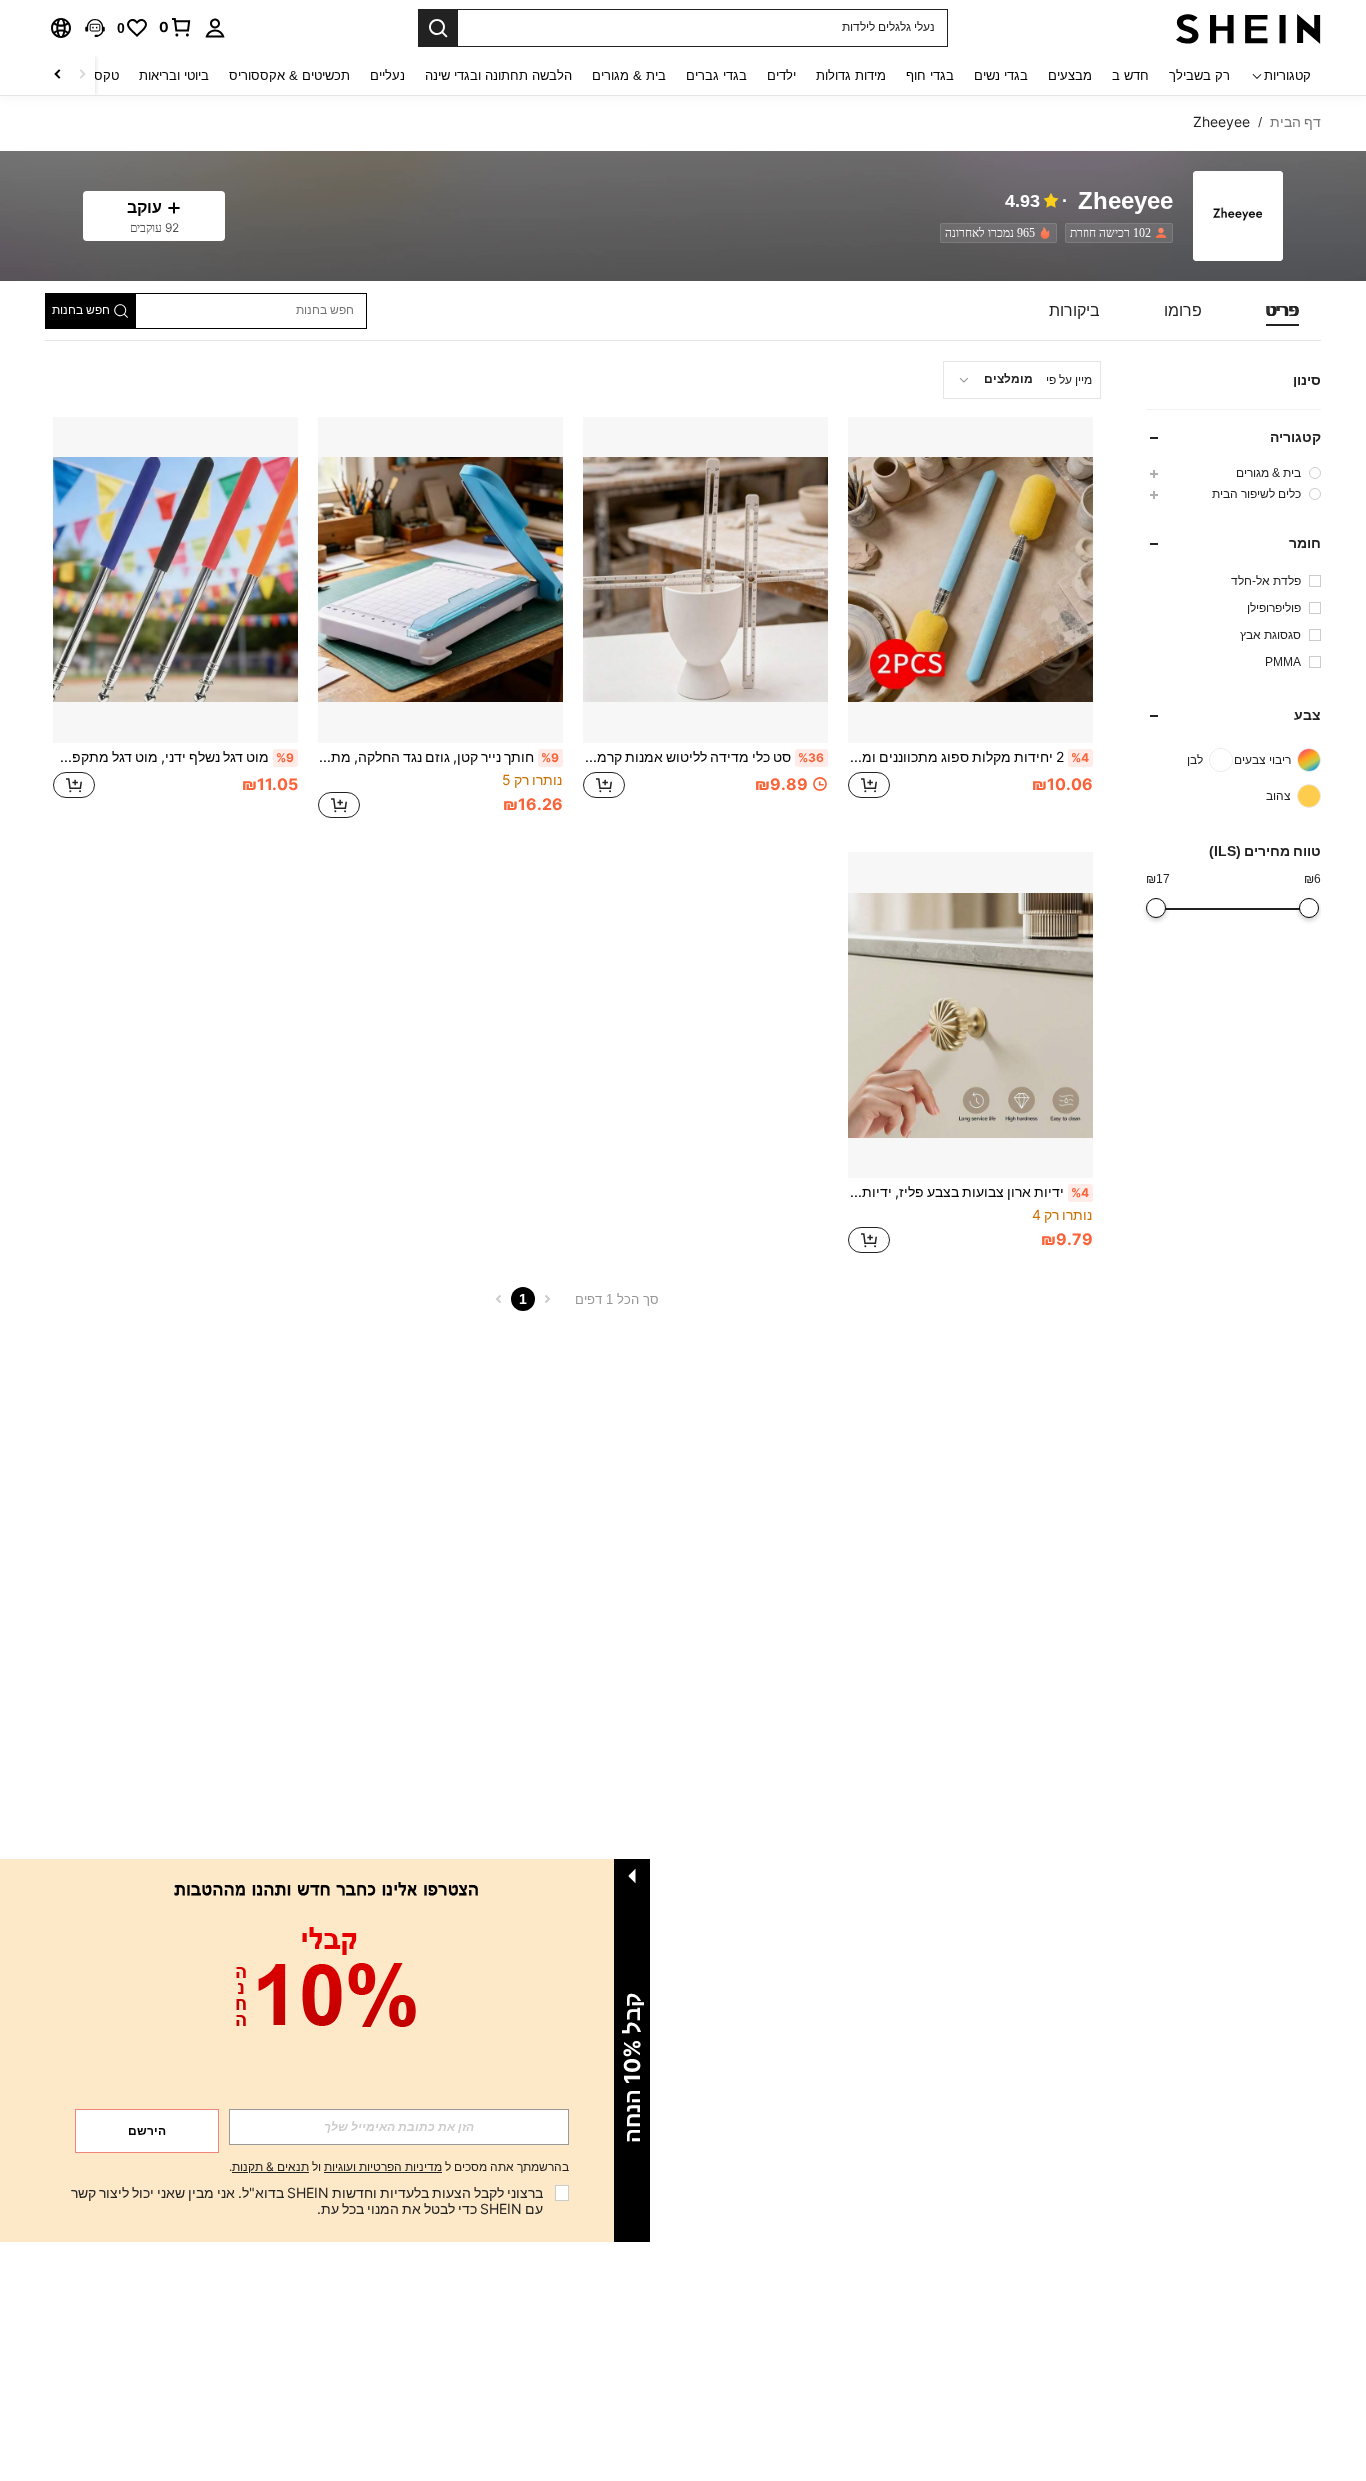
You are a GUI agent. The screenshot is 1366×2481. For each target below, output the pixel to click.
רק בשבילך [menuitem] (1199, 75)
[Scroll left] (82, 75)
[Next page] (499, 1299)
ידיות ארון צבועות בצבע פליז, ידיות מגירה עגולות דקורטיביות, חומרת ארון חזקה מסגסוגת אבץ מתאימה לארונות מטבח (968, 1192)
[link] (176, 27)
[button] (95, 28)
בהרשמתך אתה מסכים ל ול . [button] (399, 2167)
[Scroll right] (58, 75)
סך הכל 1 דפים (617, 1299)
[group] (1233, 472)
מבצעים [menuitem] (1070, 75)
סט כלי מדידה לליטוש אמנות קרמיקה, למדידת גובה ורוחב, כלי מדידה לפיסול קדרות (703, 757)
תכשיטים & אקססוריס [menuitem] (289, 75)
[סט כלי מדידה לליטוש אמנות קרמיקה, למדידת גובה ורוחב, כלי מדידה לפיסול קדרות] (705, 580)
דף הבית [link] (1295, 122)
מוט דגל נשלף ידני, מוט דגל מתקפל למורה (173, 757)
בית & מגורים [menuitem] (629, 75)
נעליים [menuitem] (387, 75)
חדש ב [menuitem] (1130, 75)
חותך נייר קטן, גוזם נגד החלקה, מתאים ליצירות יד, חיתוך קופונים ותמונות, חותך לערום (438, 757)
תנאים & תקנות (270, 2167)
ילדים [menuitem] (781, 75)
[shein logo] (1248, 28)
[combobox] (1022, 380)
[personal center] (215, 28)
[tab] (1282, 311)
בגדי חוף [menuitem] (930, 75)
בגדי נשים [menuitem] (1001, 75)
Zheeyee (1125, 201)
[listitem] (1115, 233)
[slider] (1309, 908)
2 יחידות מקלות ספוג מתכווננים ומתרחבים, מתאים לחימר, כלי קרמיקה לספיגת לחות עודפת (968, 757)
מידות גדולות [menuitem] (851, 75)
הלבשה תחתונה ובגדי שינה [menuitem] (498, 75)
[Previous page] (547, 1299)
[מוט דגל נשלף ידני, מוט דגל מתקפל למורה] (175, 580)
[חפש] (438, 28)
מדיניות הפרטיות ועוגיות (383, 2167)
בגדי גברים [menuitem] (716, 75)
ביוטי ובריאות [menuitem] (174, 75)
